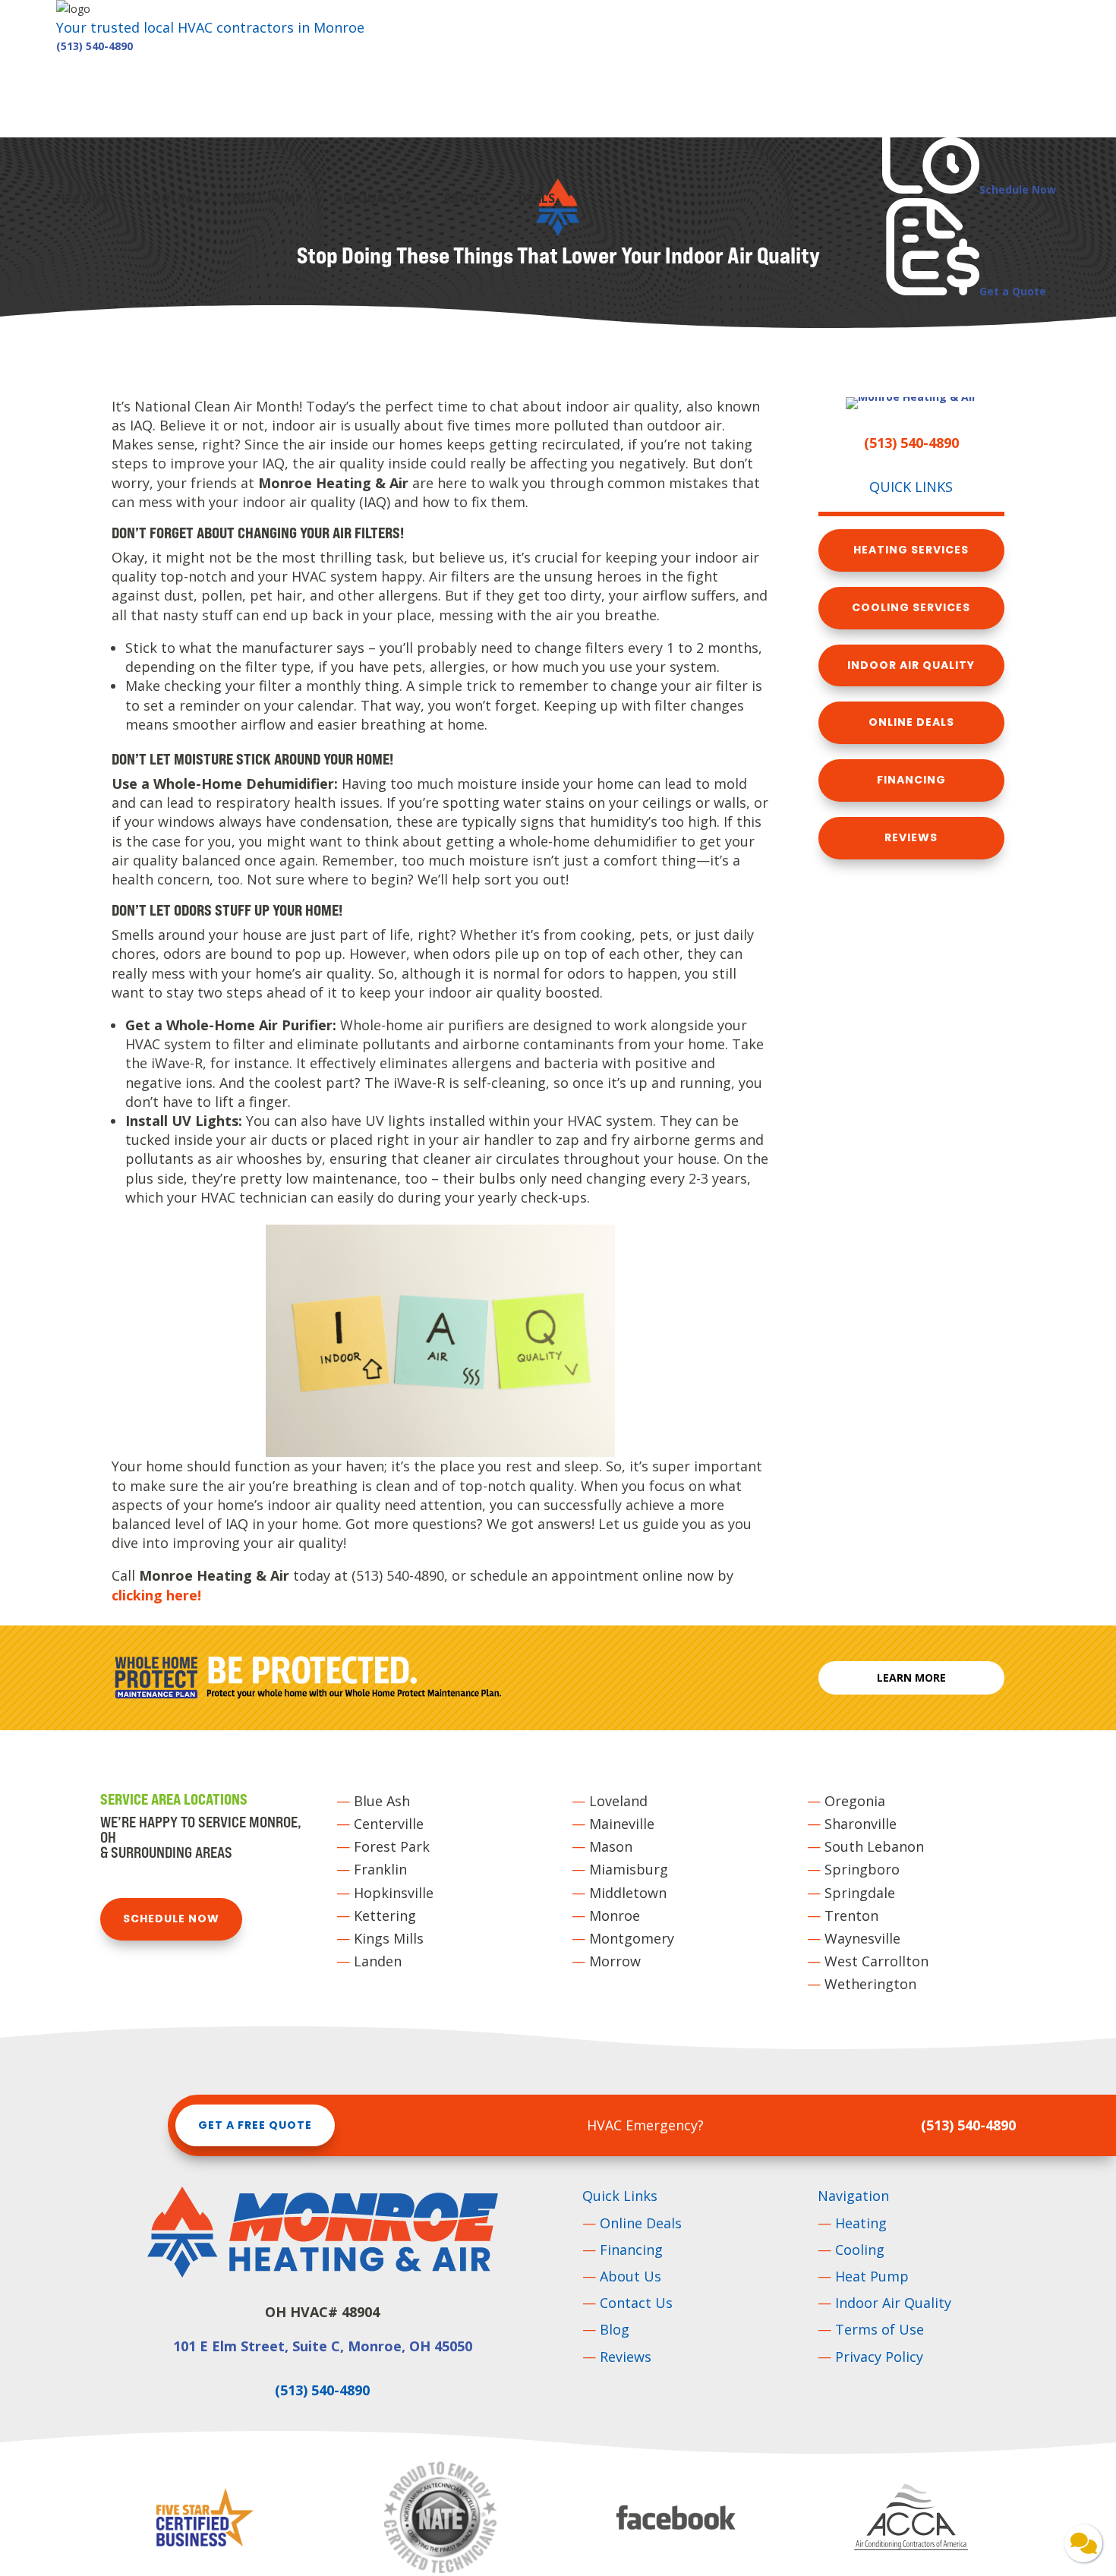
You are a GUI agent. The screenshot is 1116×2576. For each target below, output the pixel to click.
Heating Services (911, 550)
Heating (84, 200)
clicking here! (156, 1595)
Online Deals (911, 722)
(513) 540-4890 (95, 46)
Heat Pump (268, 200)
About (465, 200)
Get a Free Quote (255, 2125)
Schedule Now (171, 1919)
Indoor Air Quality (911, 665)
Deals (537, 200)
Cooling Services (911, 607)
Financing (911, 780)
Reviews (911, 837)
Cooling (172, 200)
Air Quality (373, 200)
